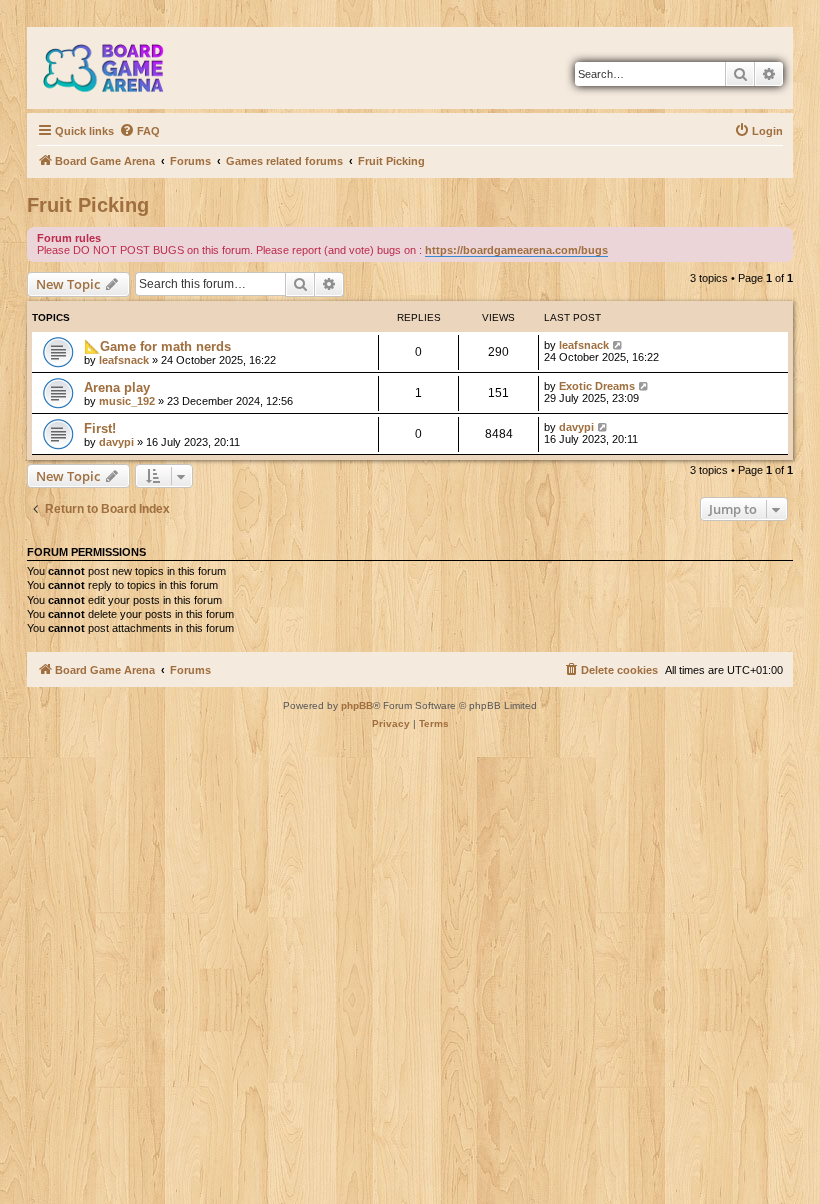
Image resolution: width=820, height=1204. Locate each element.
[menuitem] (139, 131)
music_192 (127, 401)
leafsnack (124, 360)
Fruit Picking (88, 205)
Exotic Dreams (597, 386)
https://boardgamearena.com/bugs (516, 250)
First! (100, 428)
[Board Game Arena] (118, 68)
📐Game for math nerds (157, 346)
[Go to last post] (618, 345)
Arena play (117, 387)
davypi (116, 442)
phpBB (357, 705)
